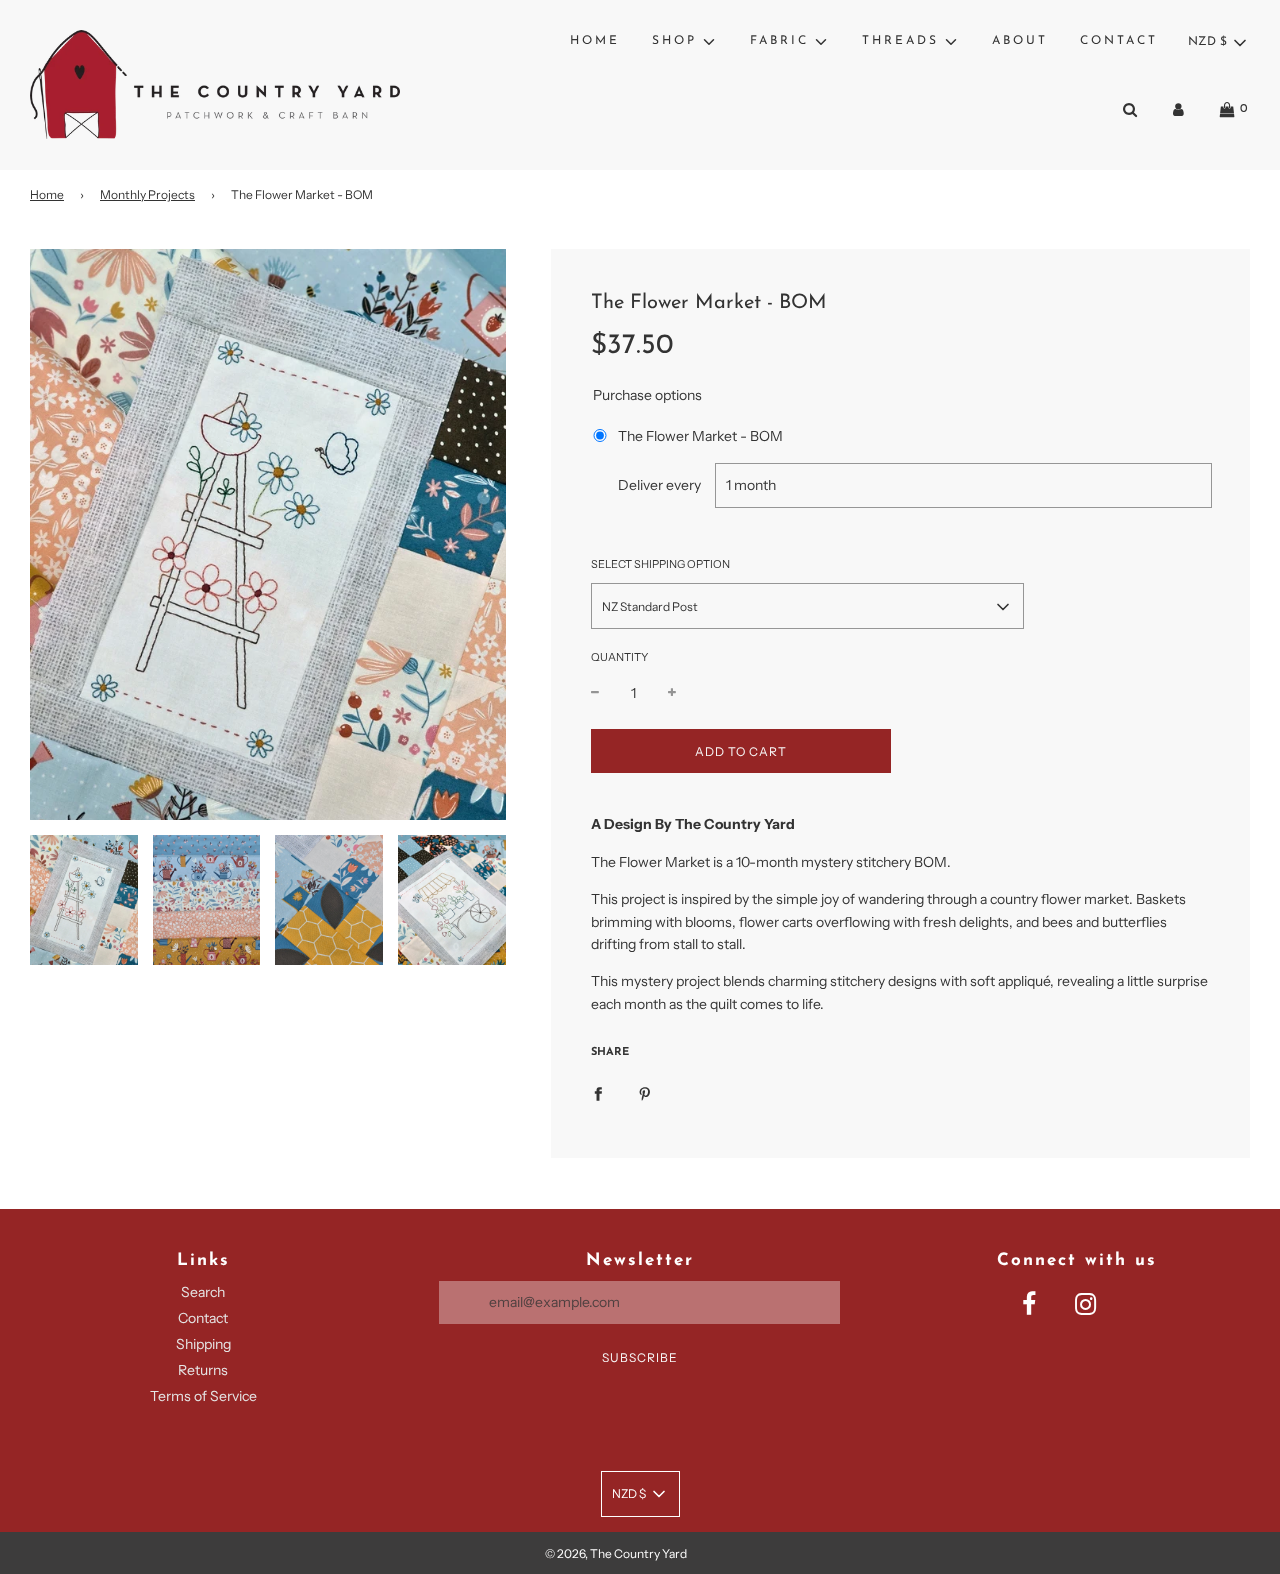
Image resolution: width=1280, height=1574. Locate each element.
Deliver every (659, 486)
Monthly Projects (147, 194)
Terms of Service (203, 1396)
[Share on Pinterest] (645, 1093)
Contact (1119, 41)
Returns (203, 1370)
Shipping (203, 1344)
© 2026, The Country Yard (616, 1553)
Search (203, 1292)
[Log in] (1178, 109)
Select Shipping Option (660, 564)
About (1020, 41)
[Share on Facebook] (598, 1093)
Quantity (619, 658)
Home (595, 41)
